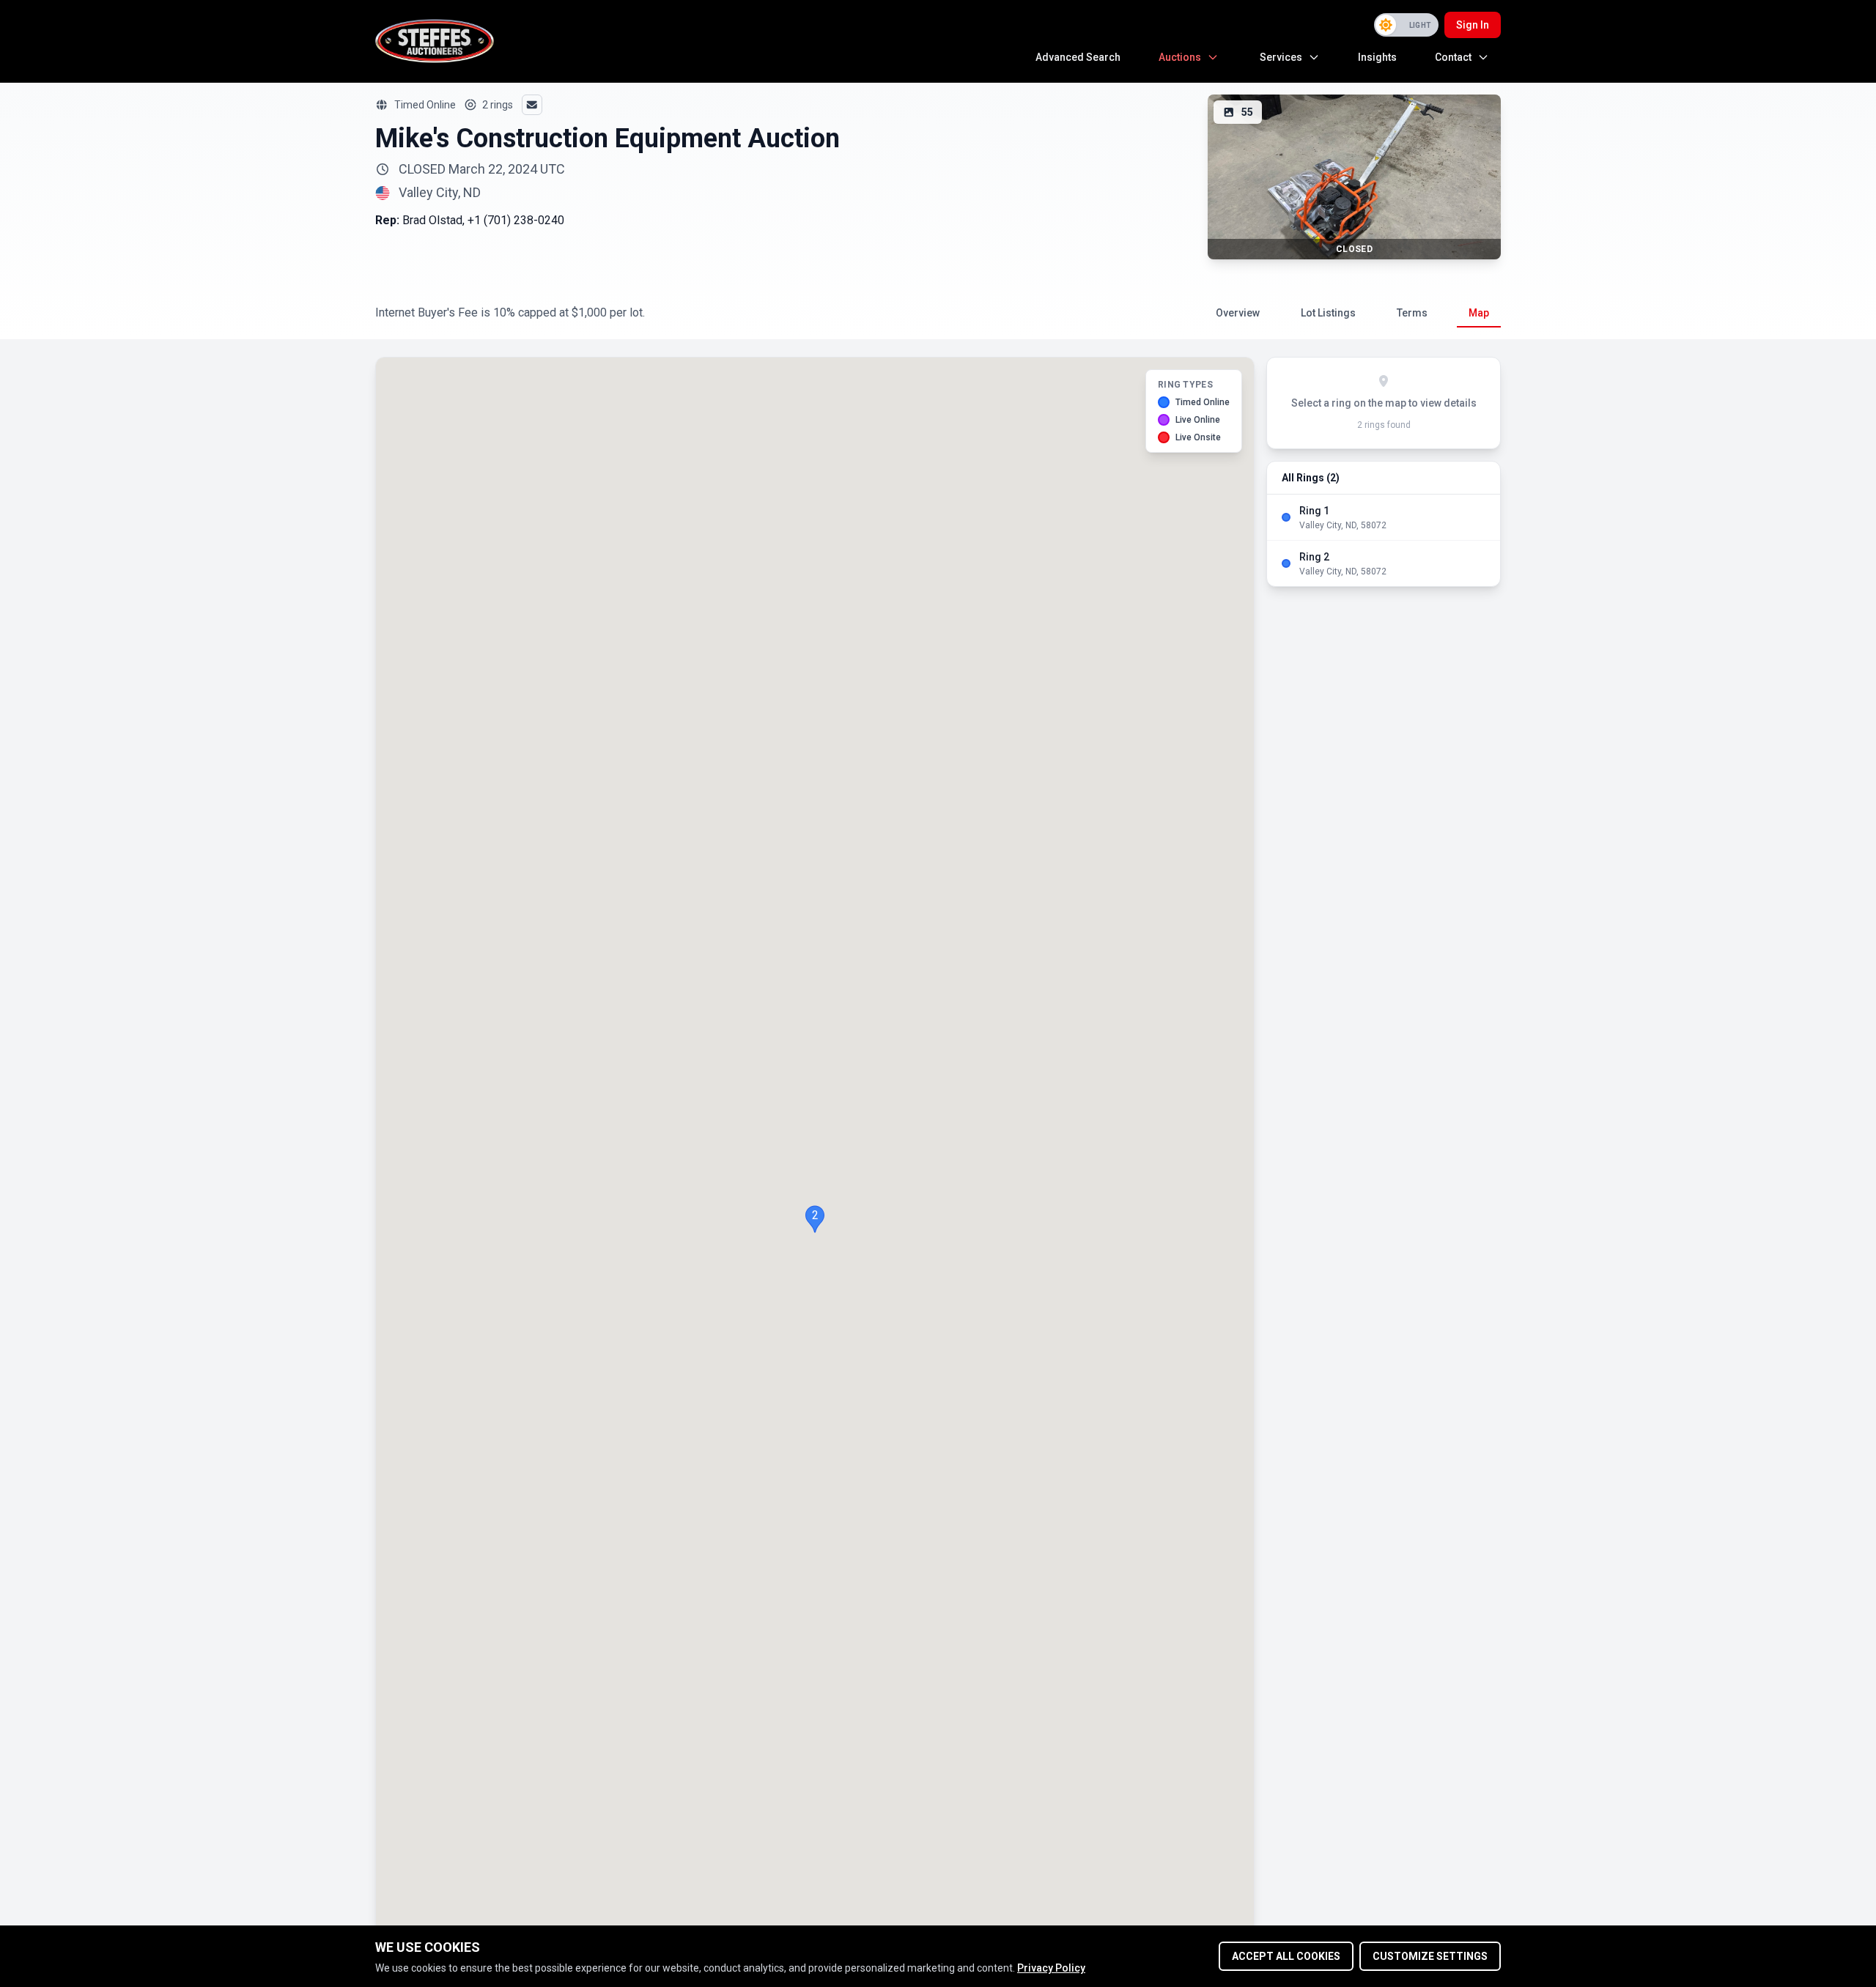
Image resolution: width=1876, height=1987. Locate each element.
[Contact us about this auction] (532, 105)
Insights (1377, 57)
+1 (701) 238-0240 (516, 220)
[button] (815, 1219)
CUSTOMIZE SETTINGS (1430, 1956)
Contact (1453, 57)
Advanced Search (1078, 57)
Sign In (1473, 25)
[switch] (1406, 25)
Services (1281, 57)
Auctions (1180, 57)
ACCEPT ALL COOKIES (1286, 1956)
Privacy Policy (1051, 1968)
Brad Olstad (432, 220)
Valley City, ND (440, 193)
